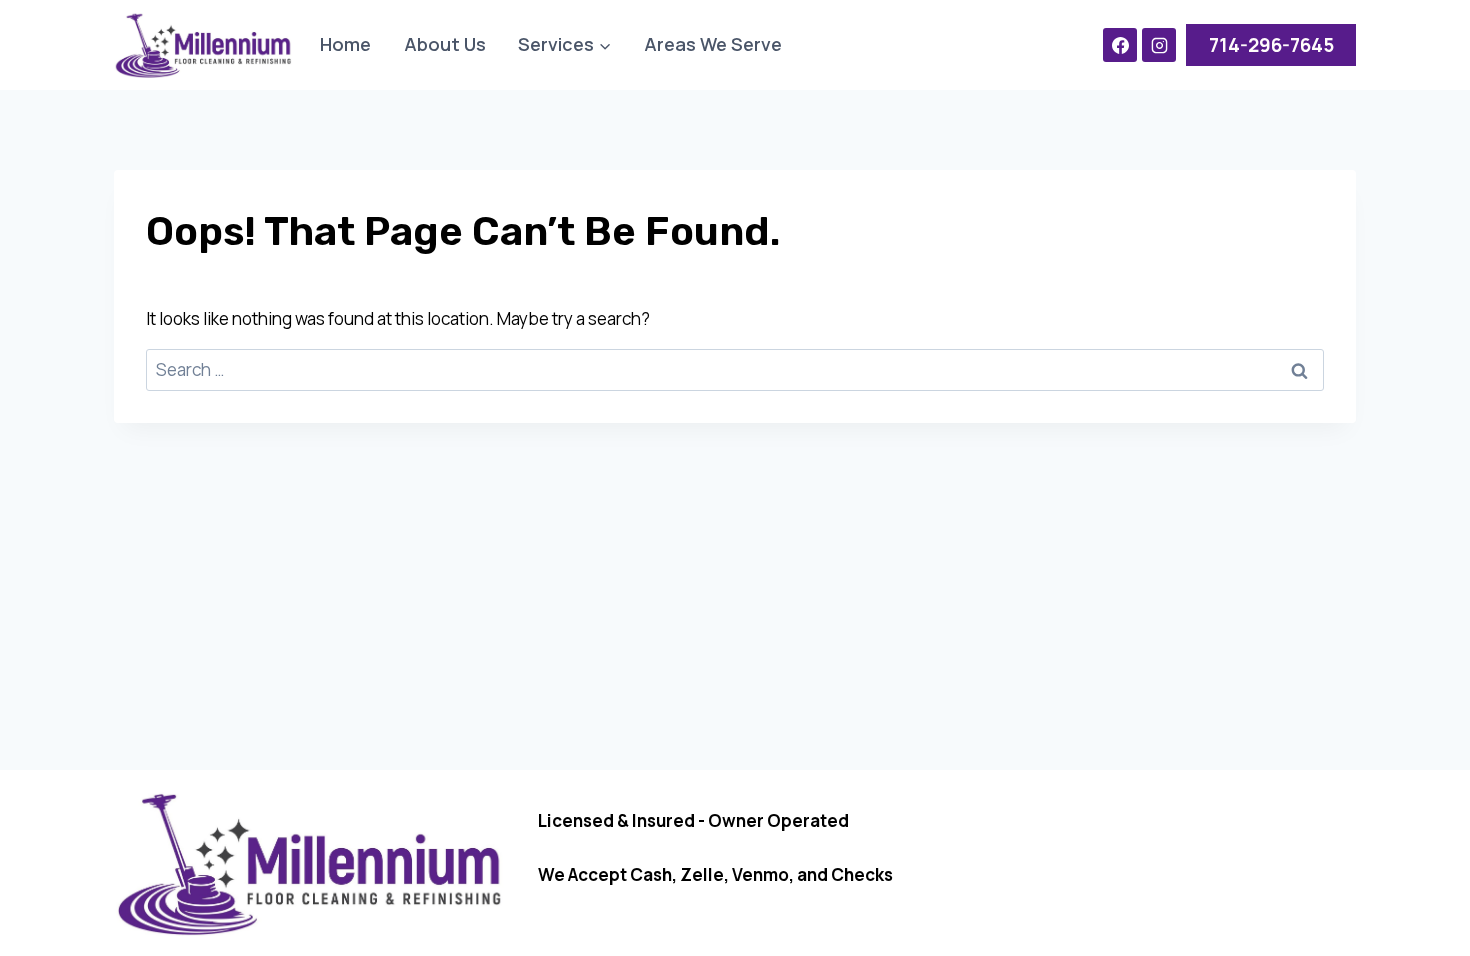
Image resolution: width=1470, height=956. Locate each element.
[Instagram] (1159, 45)
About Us (445, 44)
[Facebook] (1120, 45)
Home (345, 44)
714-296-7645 (1271, 45)
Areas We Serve (713, 44)
